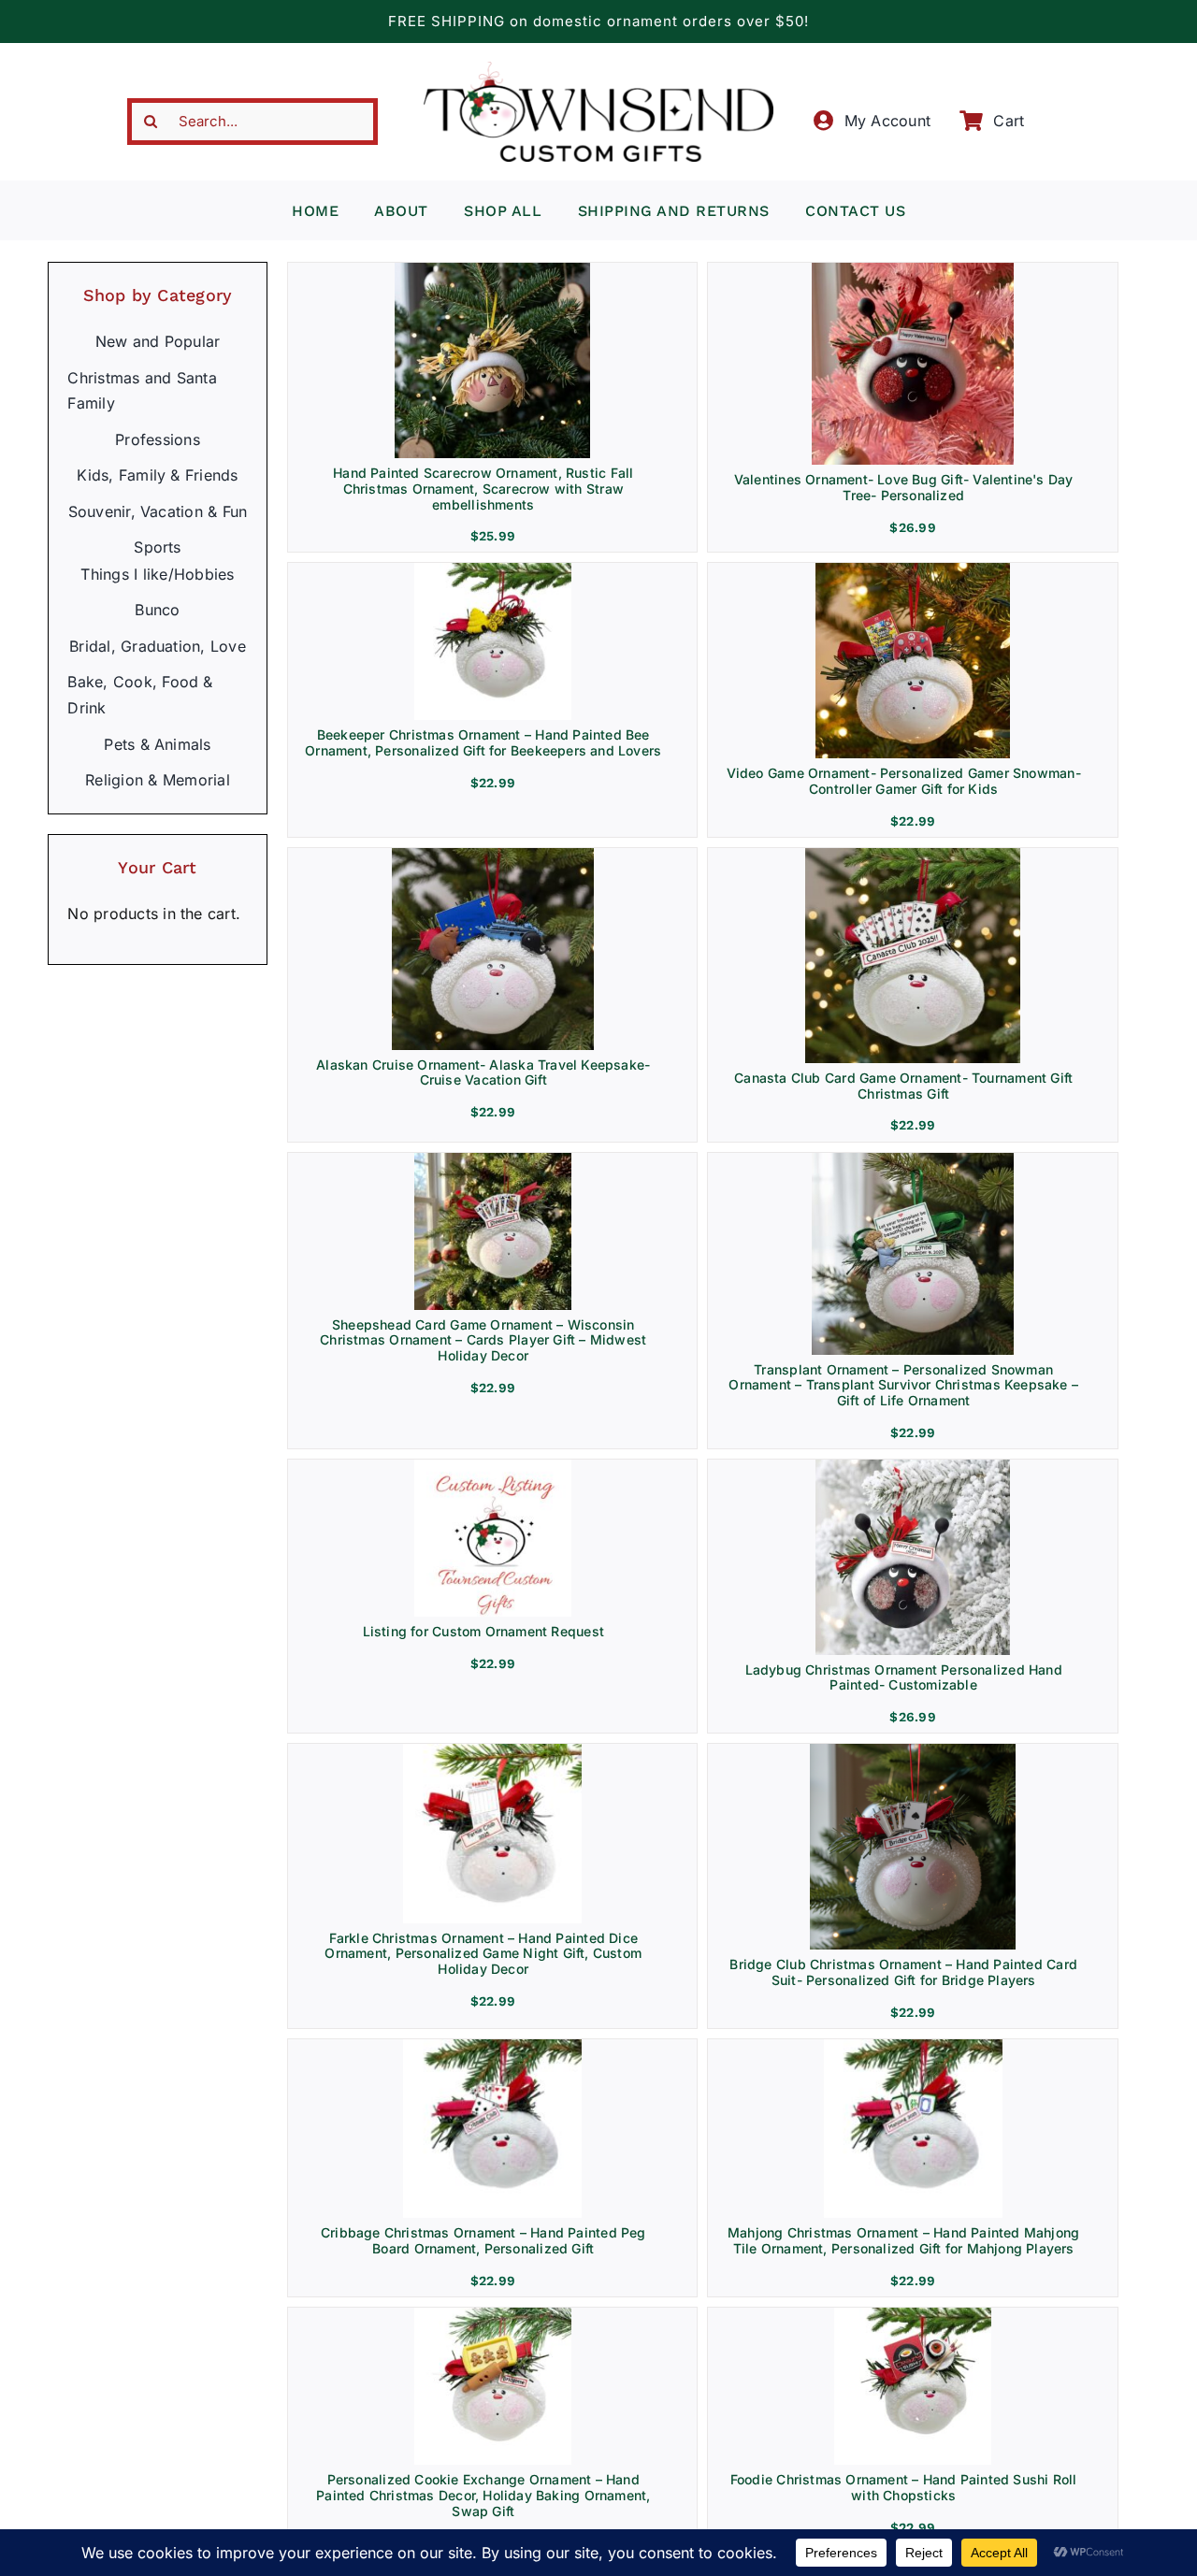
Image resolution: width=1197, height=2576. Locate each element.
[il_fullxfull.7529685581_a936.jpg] (493, 570)
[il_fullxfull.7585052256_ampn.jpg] (913, 270)
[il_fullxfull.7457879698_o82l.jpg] (493, 2315)
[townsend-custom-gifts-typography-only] (598, 69)
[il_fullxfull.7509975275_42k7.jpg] (492, 2047)
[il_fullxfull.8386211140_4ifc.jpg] (492, 270)
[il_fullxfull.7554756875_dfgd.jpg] (913, 856)
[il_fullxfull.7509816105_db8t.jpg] (492, 1751)
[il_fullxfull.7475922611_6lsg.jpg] (913, 2315)
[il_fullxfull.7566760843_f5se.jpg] (493, 1160)
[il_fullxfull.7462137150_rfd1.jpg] (913, 2047)
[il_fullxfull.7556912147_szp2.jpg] (493, 1467)
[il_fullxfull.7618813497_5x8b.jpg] (913, 1467)
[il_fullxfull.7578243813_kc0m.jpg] (913, 1160)
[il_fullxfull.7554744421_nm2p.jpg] (493, 856)
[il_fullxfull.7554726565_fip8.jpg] (913, 570)
